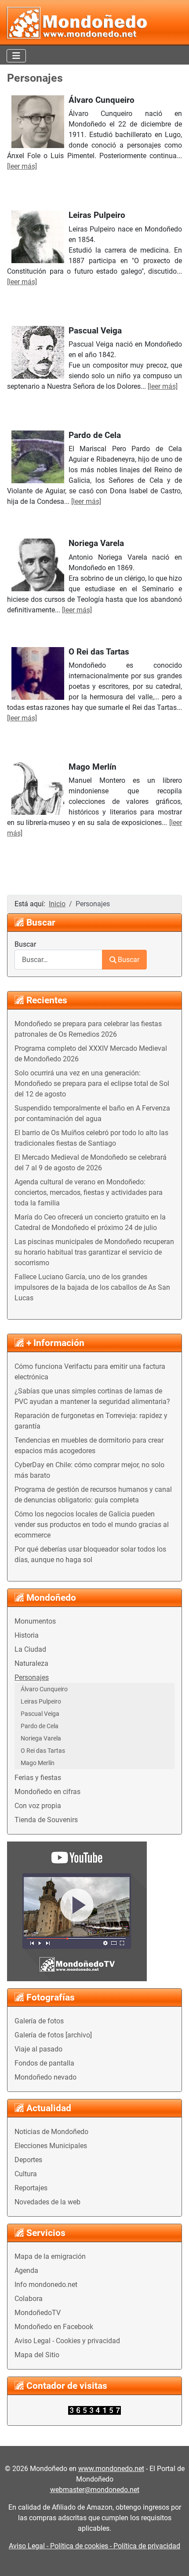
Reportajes (31, 2188)
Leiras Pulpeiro (41, 1701)
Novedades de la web (47, 2202)
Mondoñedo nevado (45, 2077)
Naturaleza (31, 1663)
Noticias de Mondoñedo (51, 2132)
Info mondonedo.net (46, 2285)
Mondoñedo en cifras (47, 1792)
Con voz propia (38, 1806)
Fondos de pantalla (44, 2063)
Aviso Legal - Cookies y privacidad (67, 2341)
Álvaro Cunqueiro (44, 1689)
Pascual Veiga (40, 1714)
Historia (27, 1635)
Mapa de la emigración (50, 2256)
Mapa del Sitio (37, 2355)
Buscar (25, 944)
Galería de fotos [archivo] (53, 2035)
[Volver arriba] (174, 2560)
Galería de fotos (39, 2021)
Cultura (26, 2174)
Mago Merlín (38, 1763)
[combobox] (58, 960)
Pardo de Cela (40, 1726)
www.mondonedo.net (111, 2469)
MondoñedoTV (38, 2313)
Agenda (26, 2270)
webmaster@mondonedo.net (95, 2490)
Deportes (28, 2160)
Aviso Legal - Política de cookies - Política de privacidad (94, 2546)
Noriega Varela (41, 1738)
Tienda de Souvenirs (46, 1820)
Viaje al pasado (38, 2049)
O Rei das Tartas (43, 1751)
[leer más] (22, 166)
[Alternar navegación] (16, 56)
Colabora (29, 2299)
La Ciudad (30, 1649)
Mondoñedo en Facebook (54, 2327)
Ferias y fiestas (38, 1778)
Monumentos (35, 1621)
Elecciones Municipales (51, 2146)
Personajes (32, 1677)
